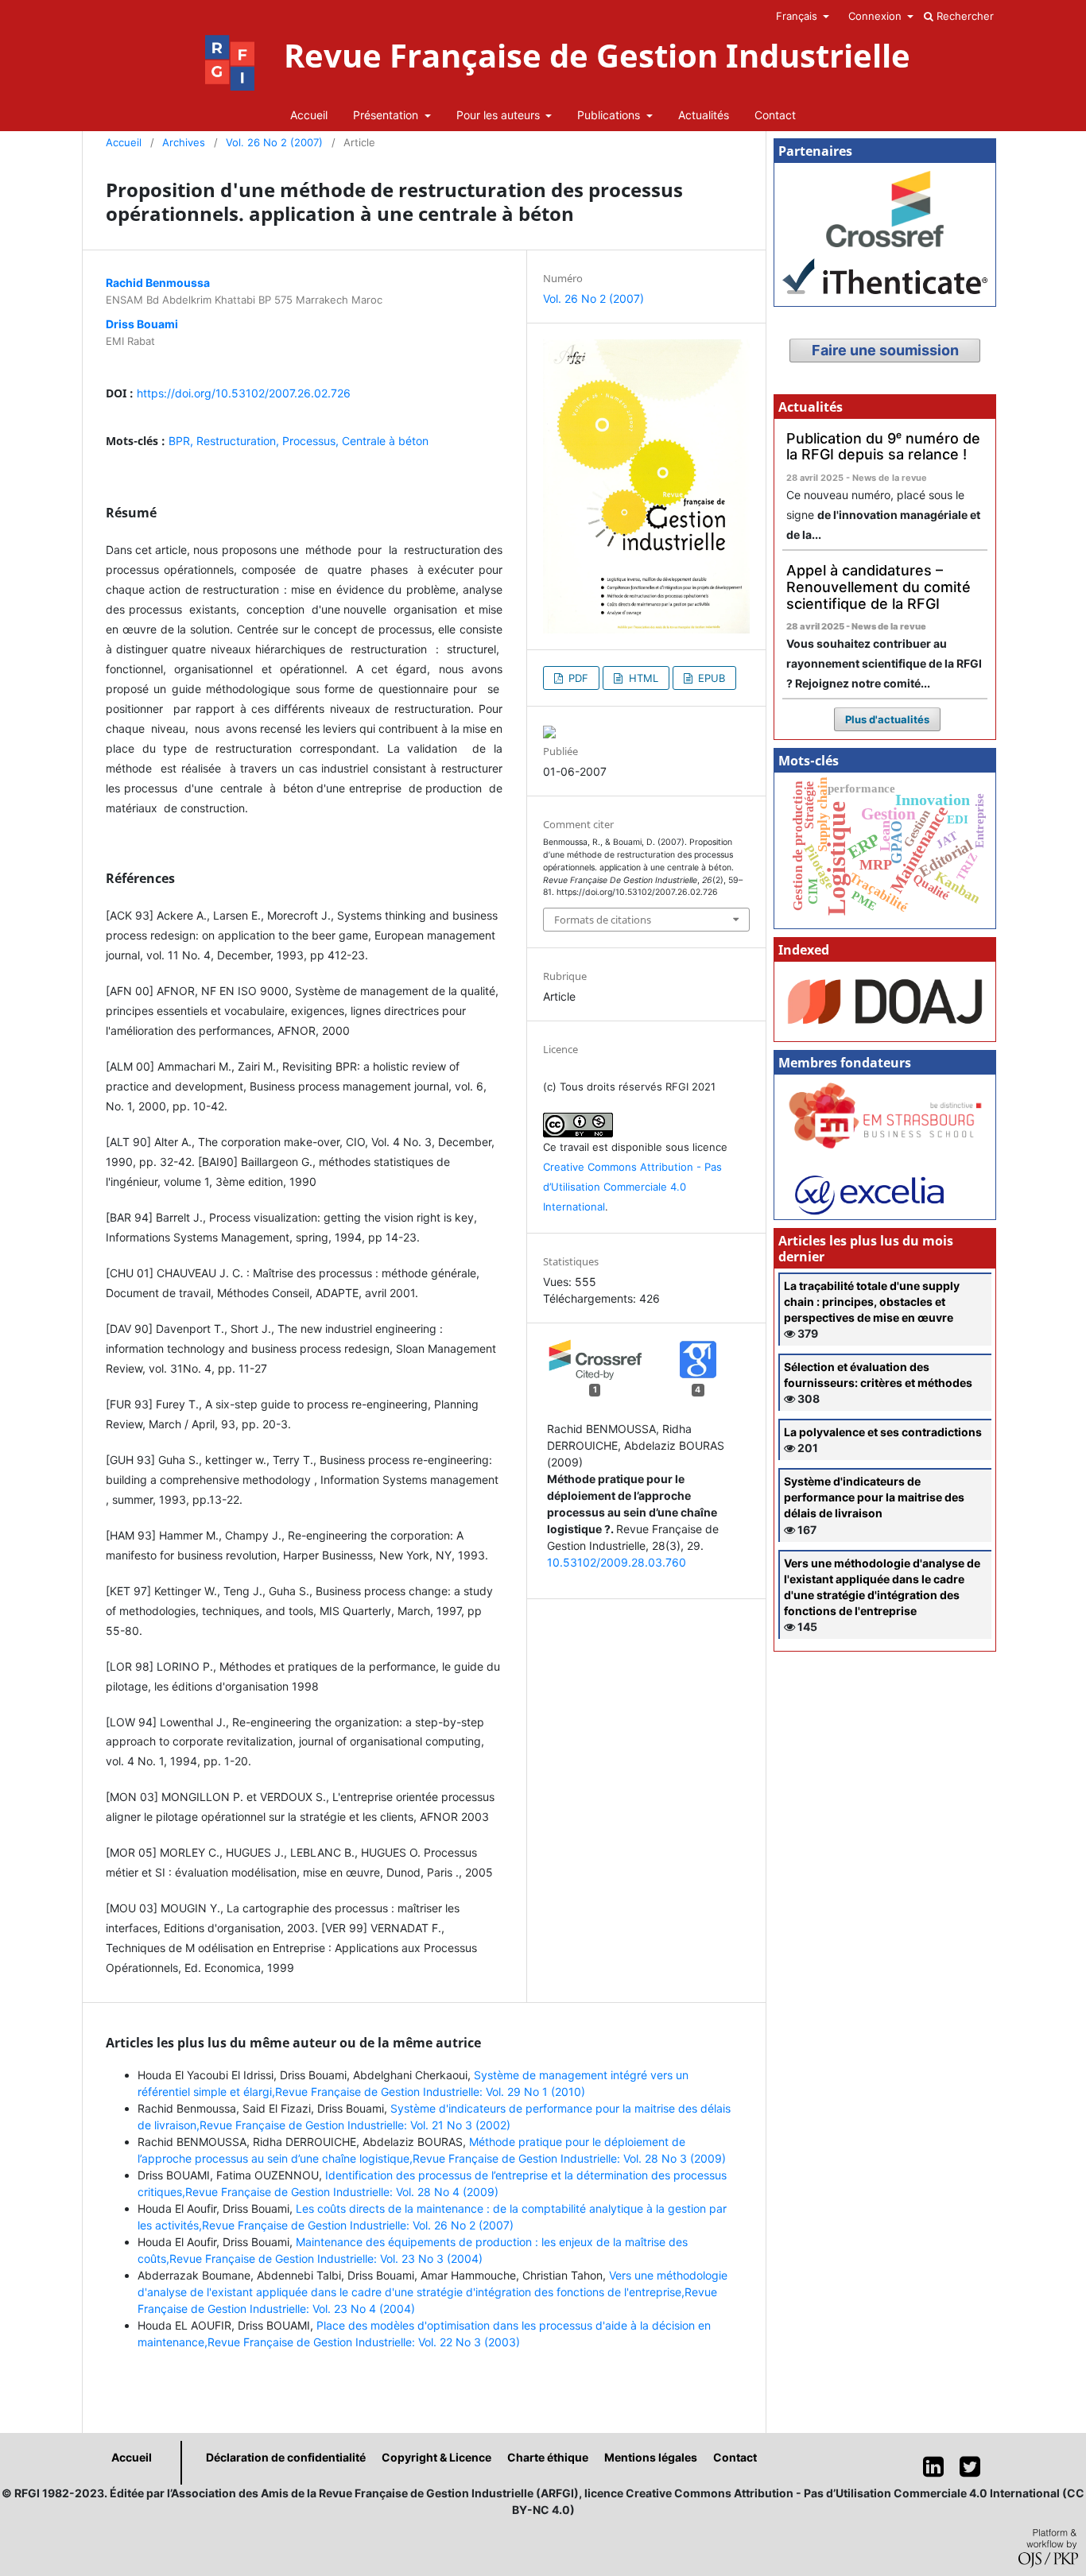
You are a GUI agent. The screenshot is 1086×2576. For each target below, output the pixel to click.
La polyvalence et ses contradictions (883, 1432)
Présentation (387, 115)
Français (798, 16)
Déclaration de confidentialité (286, 2457)
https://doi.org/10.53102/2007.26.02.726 (244, 393)
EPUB (710, 678)
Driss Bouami (142, 324)
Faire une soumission (885, 350)
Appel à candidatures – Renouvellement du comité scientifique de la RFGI (878, 587)
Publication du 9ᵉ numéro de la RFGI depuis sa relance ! (883, 447)
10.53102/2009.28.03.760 (617, 1562)
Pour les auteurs (500, 115)
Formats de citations (603, 920)
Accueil (309, 115)
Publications (610, 115)
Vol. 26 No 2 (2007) (274, 142)
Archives (184, 142)
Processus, (312, 441)
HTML (642, 678)
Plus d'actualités (887, 719)
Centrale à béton (385, 441)
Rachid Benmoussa (158, 283)
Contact (775, 115)
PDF (577, 678)
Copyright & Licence (436, 2457)
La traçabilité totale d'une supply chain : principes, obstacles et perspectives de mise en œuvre (872, 1302)
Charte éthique (548, 2457)
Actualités (704, 115)
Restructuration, (239, 441)
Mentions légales (651, 2457)
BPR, (182, 441)
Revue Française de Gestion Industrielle (597, 56)
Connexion (877, 16)
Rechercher (964, 16)
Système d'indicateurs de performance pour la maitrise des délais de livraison (874, 1497)
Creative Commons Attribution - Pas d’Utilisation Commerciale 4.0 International (632, 1187)
